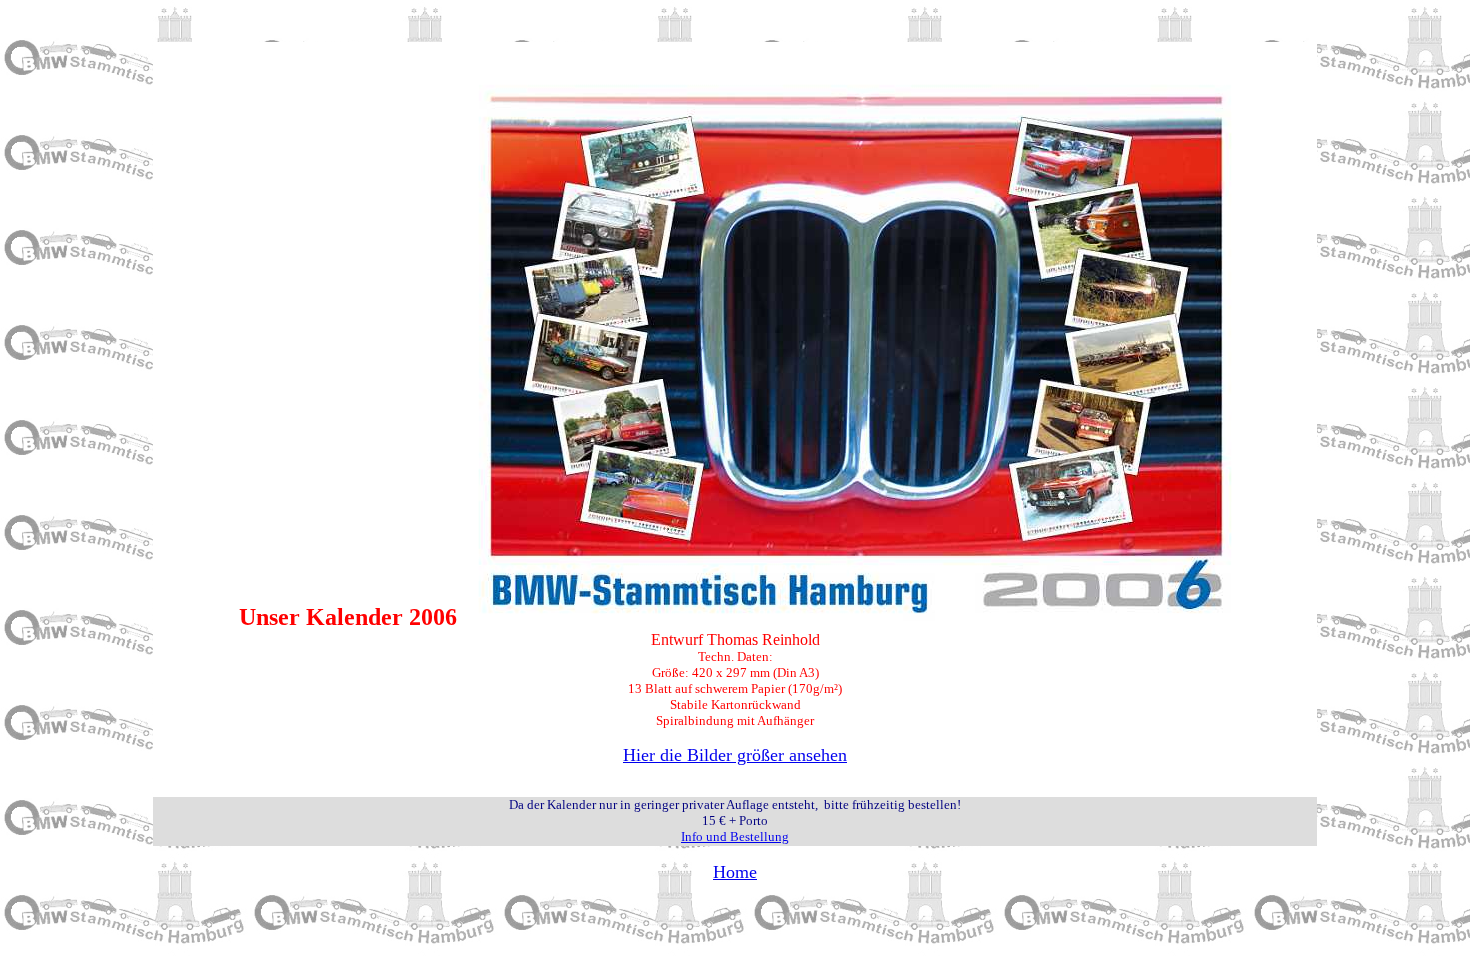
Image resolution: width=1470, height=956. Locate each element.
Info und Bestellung (735, 836)
